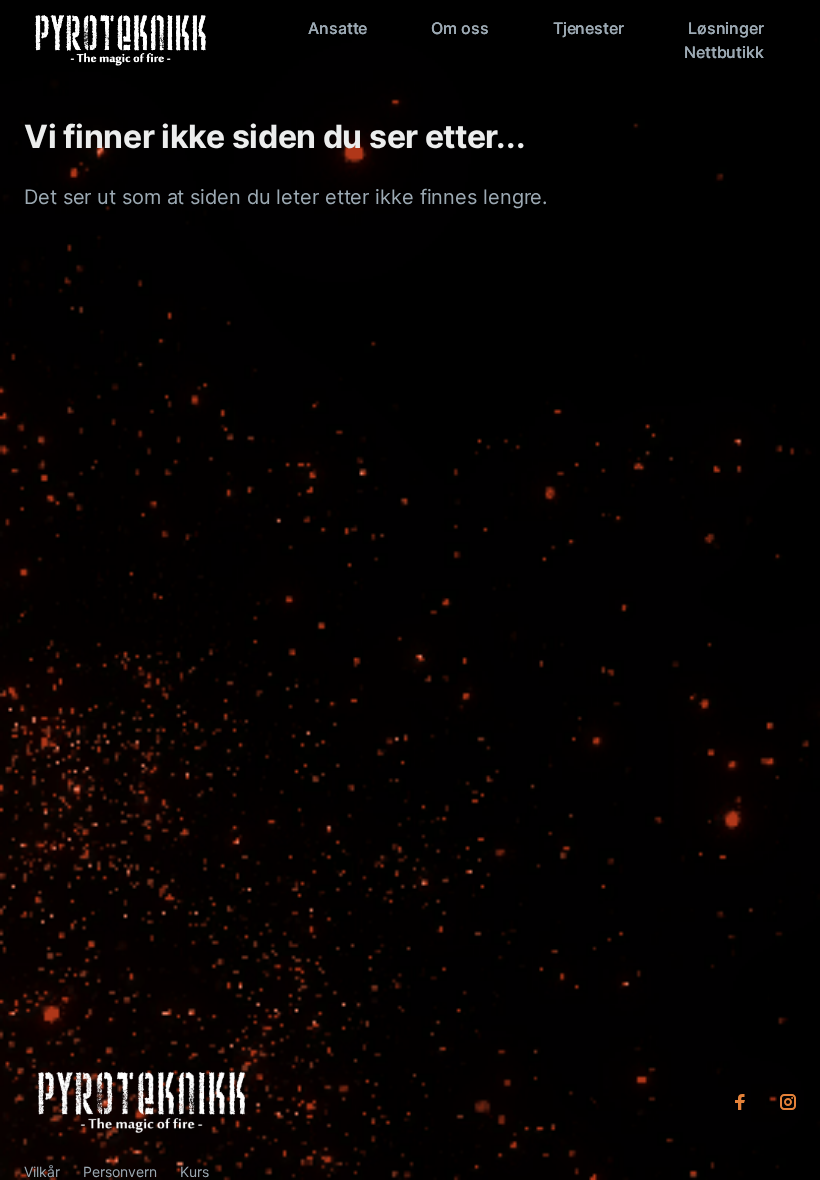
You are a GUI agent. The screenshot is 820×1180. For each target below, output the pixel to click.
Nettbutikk (724, 52)
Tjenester (588, 28)
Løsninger (726, 28)
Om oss (459, 28)
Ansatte (337, 28)
